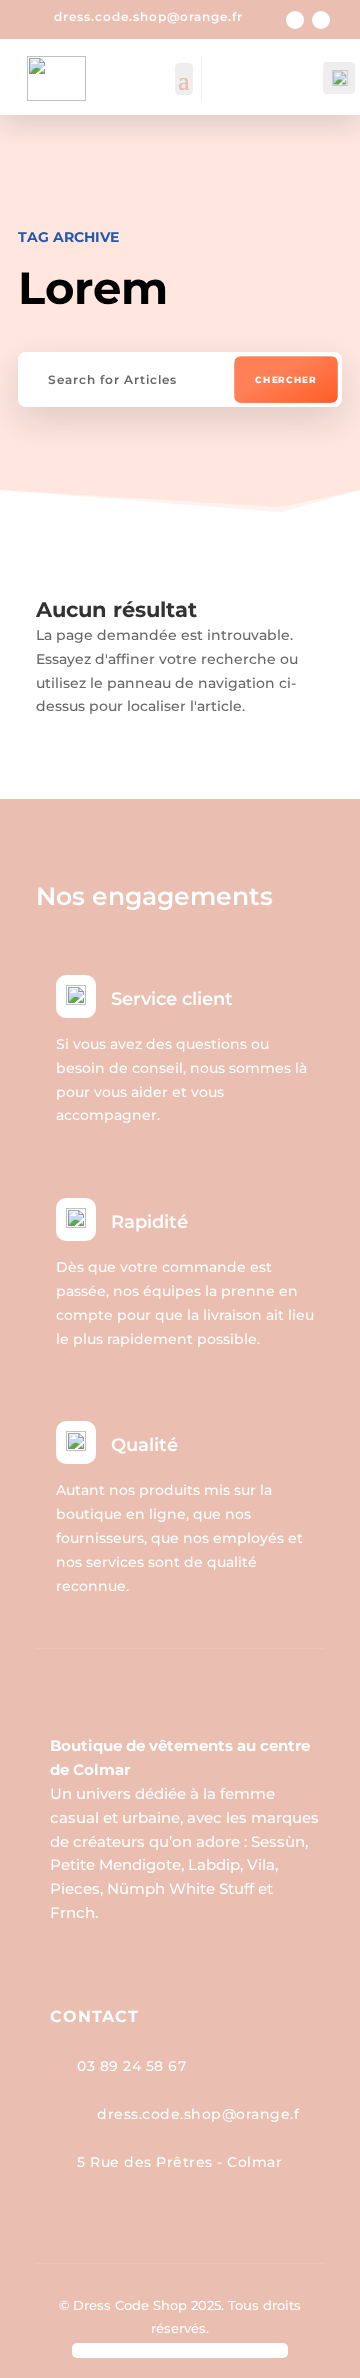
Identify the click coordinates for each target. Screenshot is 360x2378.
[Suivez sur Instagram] (321, 20)
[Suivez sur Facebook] (295, 20)
